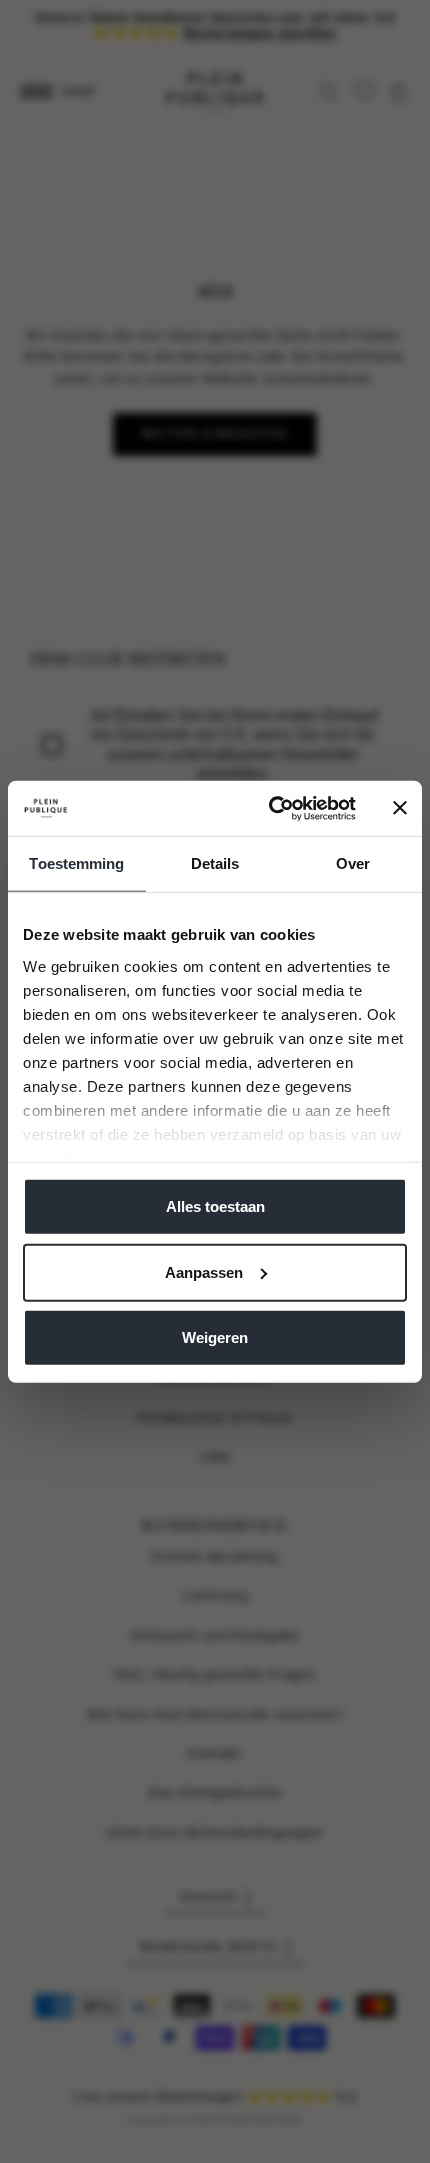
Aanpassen (204, 1271)
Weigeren (215, 1337)
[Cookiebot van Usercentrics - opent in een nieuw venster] (270, 808)
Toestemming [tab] (76, 863)
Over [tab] (353, 863)
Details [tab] (215, 863)
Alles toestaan (215, 1206)
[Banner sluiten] (400, 808)
